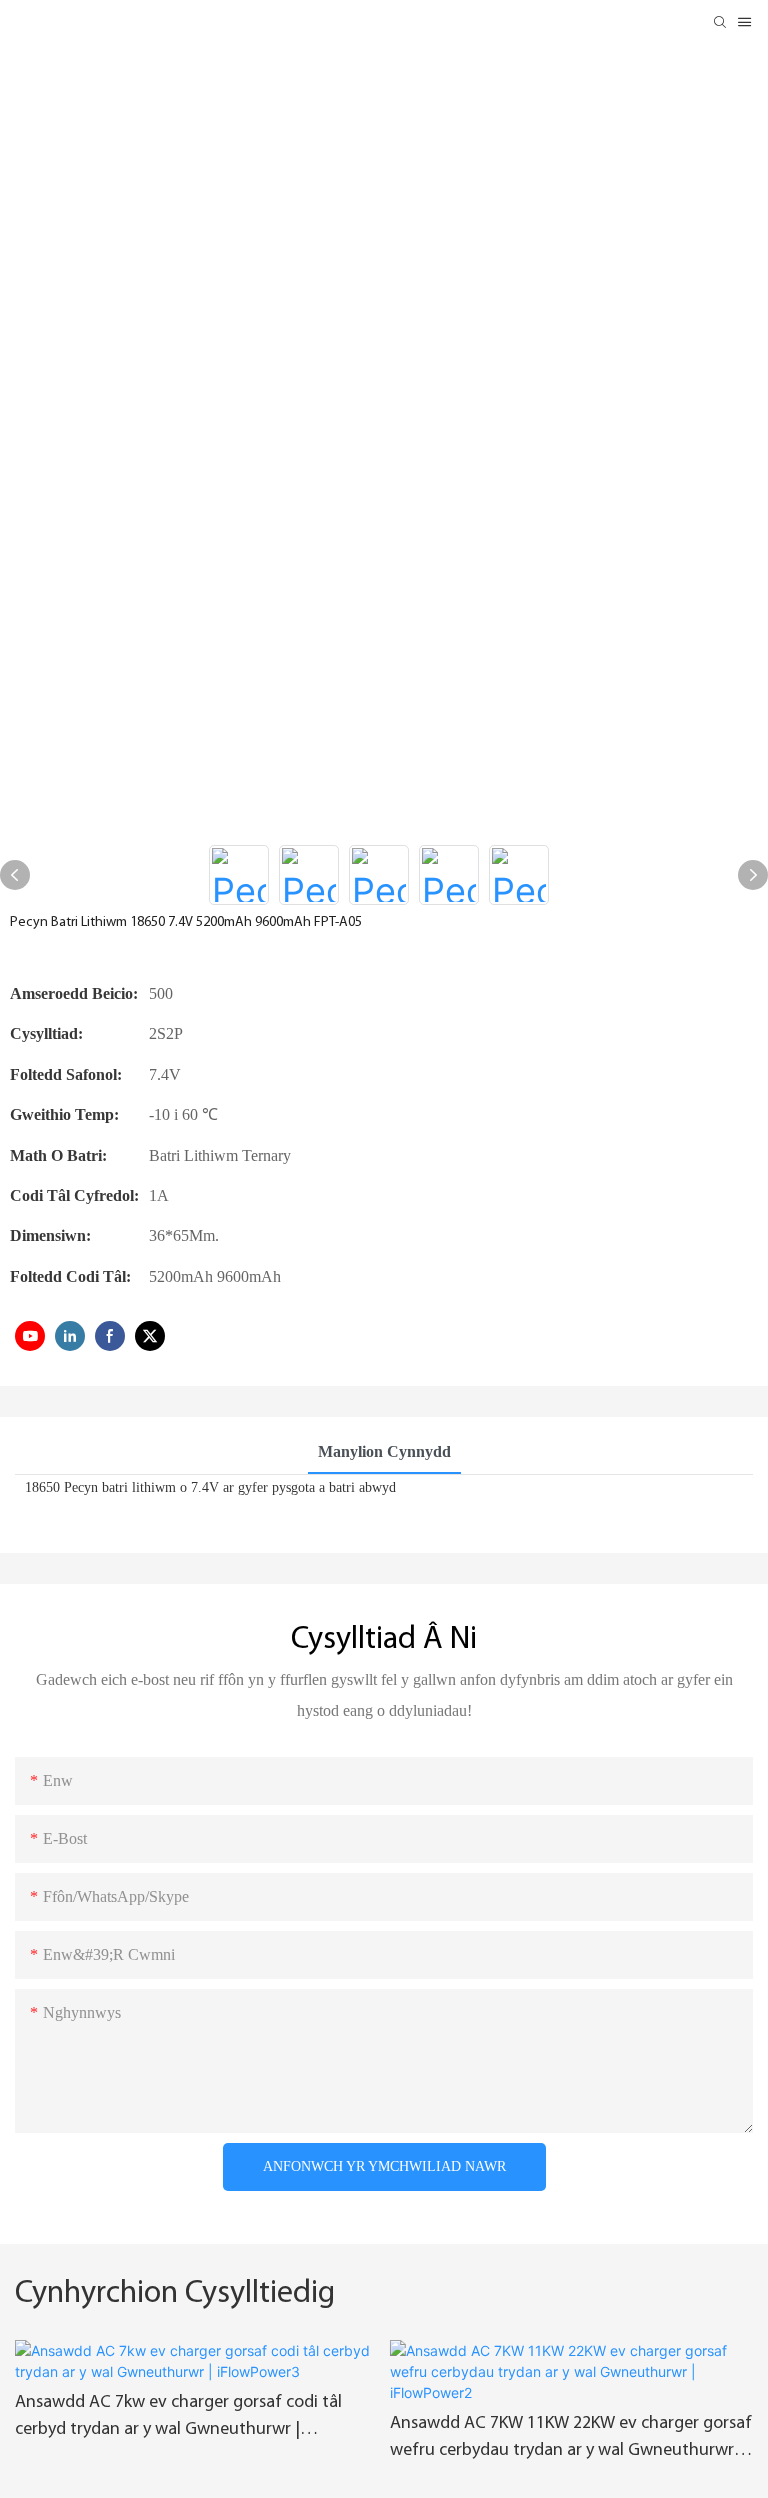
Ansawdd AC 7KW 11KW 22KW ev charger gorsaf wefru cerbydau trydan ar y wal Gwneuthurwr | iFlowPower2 (571, 2440)
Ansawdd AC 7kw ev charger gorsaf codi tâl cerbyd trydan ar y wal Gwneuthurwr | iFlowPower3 (178, 2419)
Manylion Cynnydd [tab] (384, 1451)
